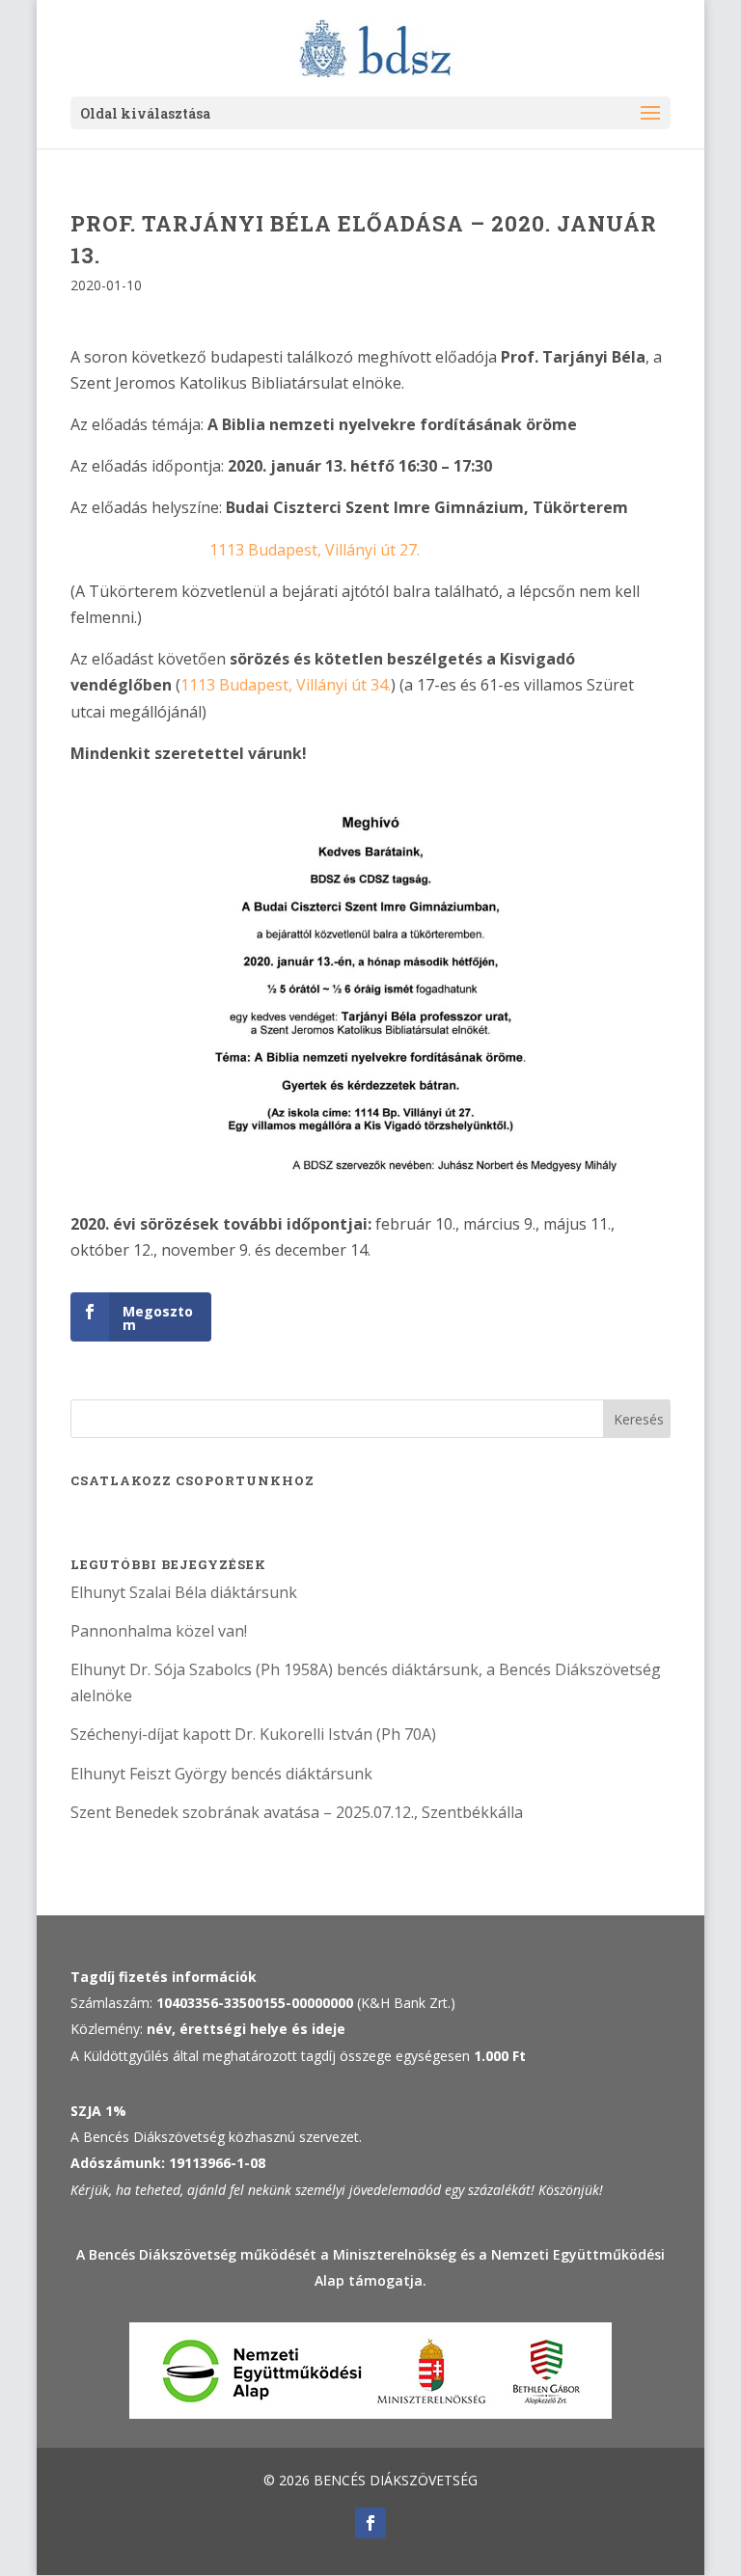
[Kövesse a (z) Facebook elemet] (370, 2523)
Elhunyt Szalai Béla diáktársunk (184, 1592)
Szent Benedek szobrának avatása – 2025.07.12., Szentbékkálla (297, 1812)
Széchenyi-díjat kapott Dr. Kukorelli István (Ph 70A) (253, 1734)
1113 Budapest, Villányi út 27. (315, 550)
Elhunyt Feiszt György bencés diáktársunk (221, 1774)
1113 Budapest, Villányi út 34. (286, 685)
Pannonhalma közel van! (159, 1631)
